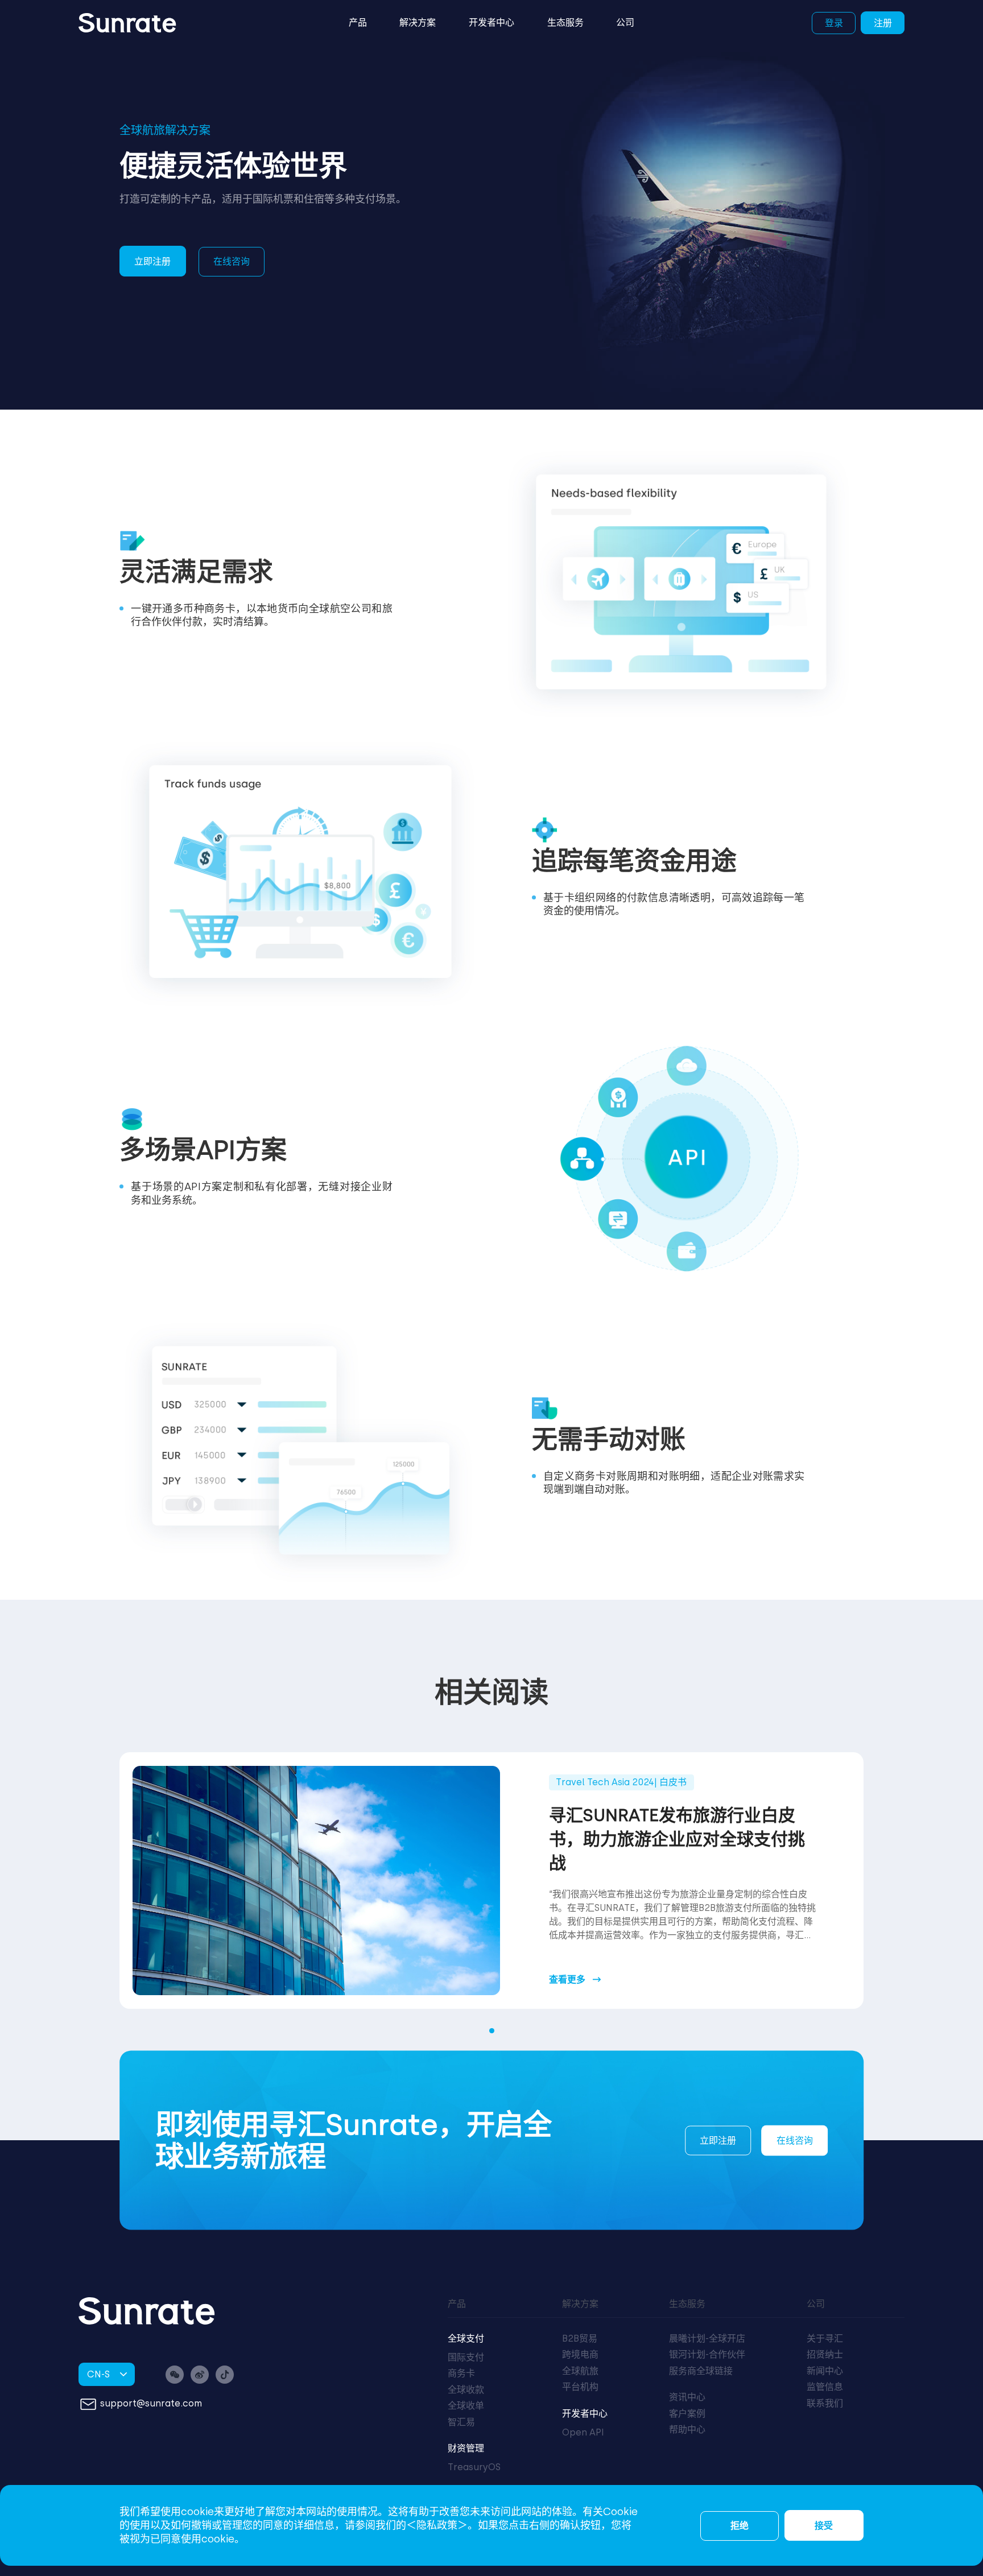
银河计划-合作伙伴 (707, 2354)
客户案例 (687, 2414)
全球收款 (466, 2390)
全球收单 (466, 2406)
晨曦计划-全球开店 (707, 2338)
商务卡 (461, 2373)
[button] (492, 2031)
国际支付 (466, 2357)
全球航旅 (580, 2371)
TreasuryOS (474, 2467)
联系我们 (825, 2403)
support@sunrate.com (151, 2403)
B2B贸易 (580, 2338)
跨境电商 (580, 2354)
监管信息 (825, 2387)
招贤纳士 (825, 2354)
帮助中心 (687, 2430)
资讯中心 (687, 2397)
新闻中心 (825, 2371)
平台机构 (580, 2387)
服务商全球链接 (701, 2371)
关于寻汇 (825, 2338)
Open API (583, 2432)
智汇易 (461, 2422)
